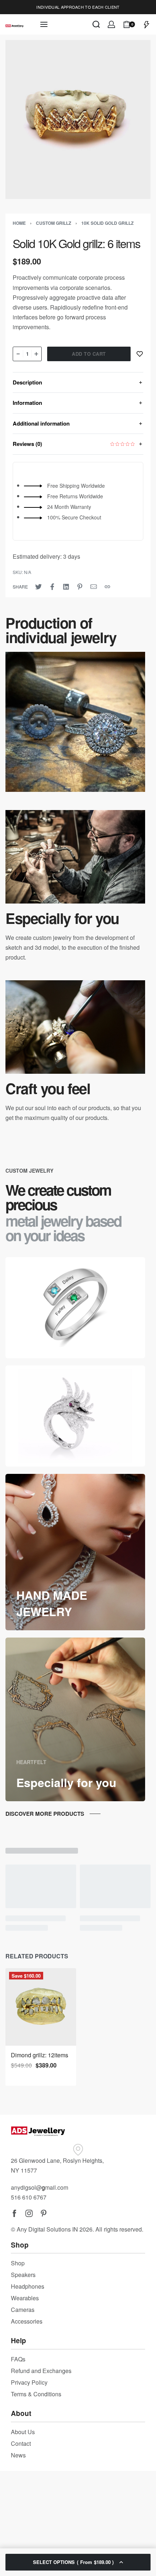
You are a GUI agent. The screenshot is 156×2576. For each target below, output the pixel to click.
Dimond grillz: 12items (40, 2055)
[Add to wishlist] (140, 354)
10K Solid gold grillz (107, 223)
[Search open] (96, 24)
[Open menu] (44, 24)
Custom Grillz (54, 223)
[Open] (147, 24)
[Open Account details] (111, 24)
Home (19, 223)
